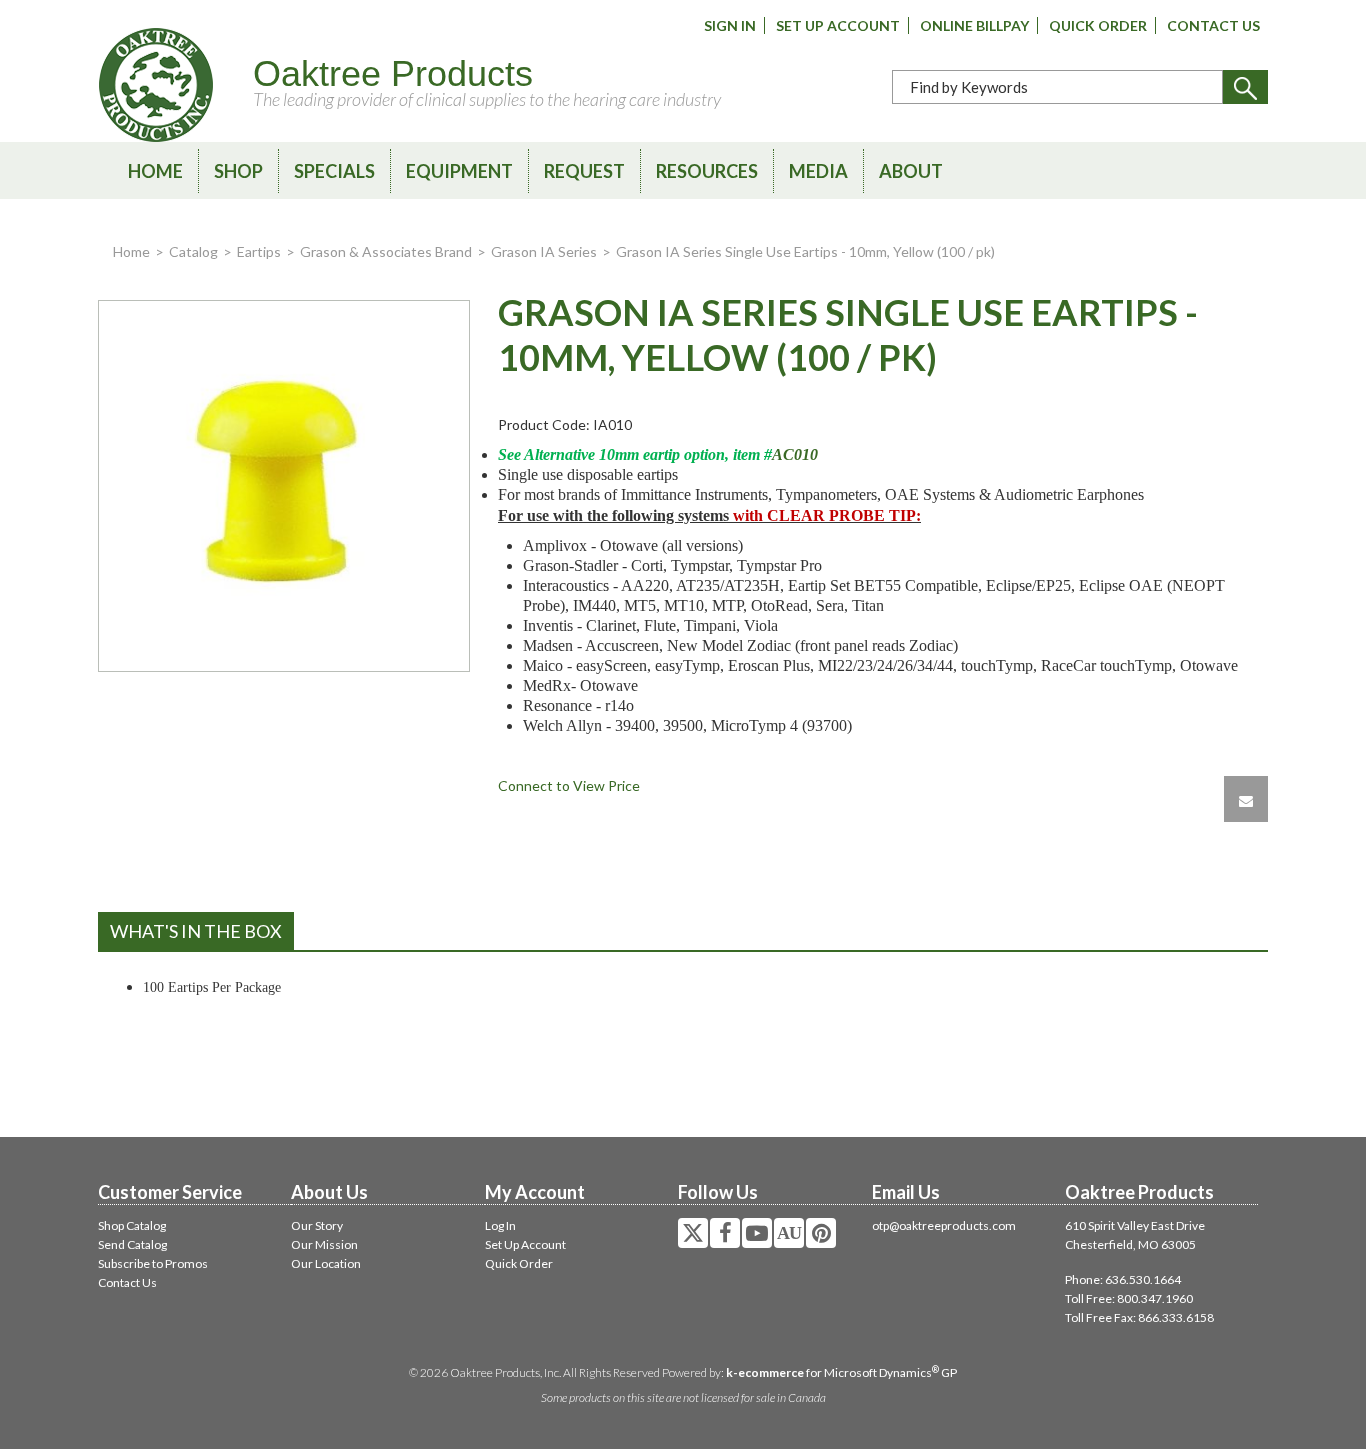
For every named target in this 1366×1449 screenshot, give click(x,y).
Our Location (326, 1263)
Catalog (193, 251)
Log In (500, 1225)
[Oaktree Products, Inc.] (156, 85)
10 (810, 454)
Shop (238, 171)
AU (789, 1233)
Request (584, 171)
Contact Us (1213, 25)
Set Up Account (838, 25)
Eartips (259, 251)
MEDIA (818, 171)
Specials (334, 171)
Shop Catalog (132, 1225)
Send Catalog (132, 1244)
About (911, 171)
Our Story (317, 1225)
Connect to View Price (569, 785)
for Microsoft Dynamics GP (841, 1372)
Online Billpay (974, 25)
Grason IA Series (544, 251)
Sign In (730, 25)
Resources (707, 171)
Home (155, 171)
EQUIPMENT (459, 171)
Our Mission (324, 1244)
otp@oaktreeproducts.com (944, 1225)
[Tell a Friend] (1246, 799)
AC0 (787, 454)
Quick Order (1098, 25)
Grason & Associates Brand (386, 251)
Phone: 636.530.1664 (1123, 1279)
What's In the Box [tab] (196, 931)
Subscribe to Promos (153, 1263)
